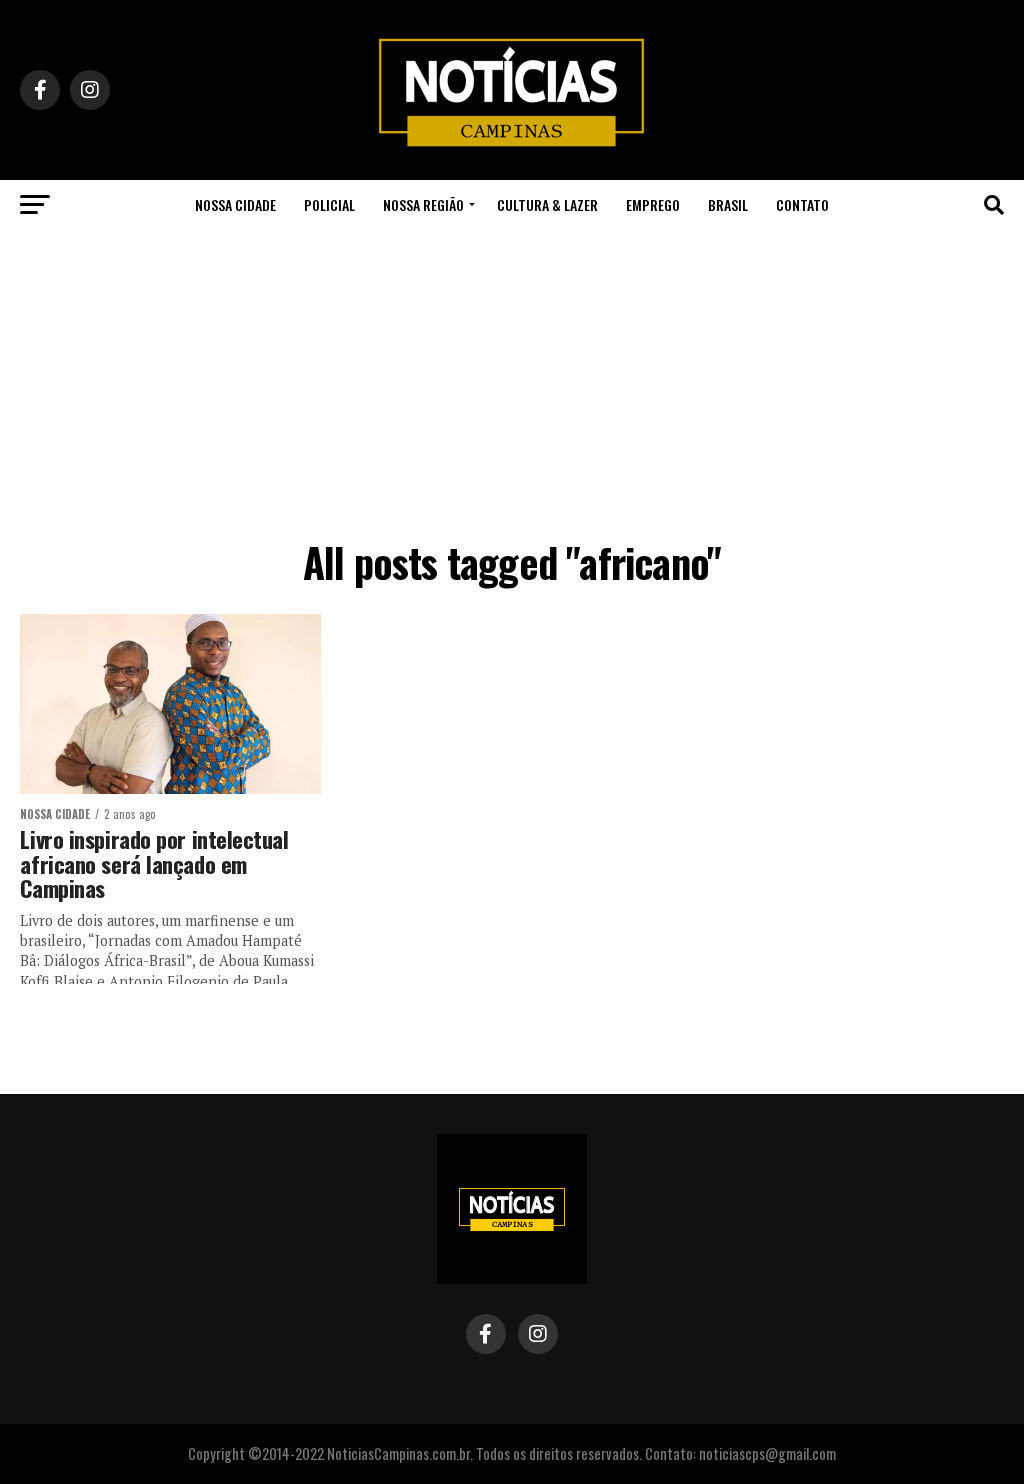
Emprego (653, 204)
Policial (329, 204)
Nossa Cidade (235, 204)
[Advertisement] (512, 380)
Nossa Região (423, 204)
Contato (802, 204)
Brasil (728, 204)
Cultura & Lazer (547, 204)
